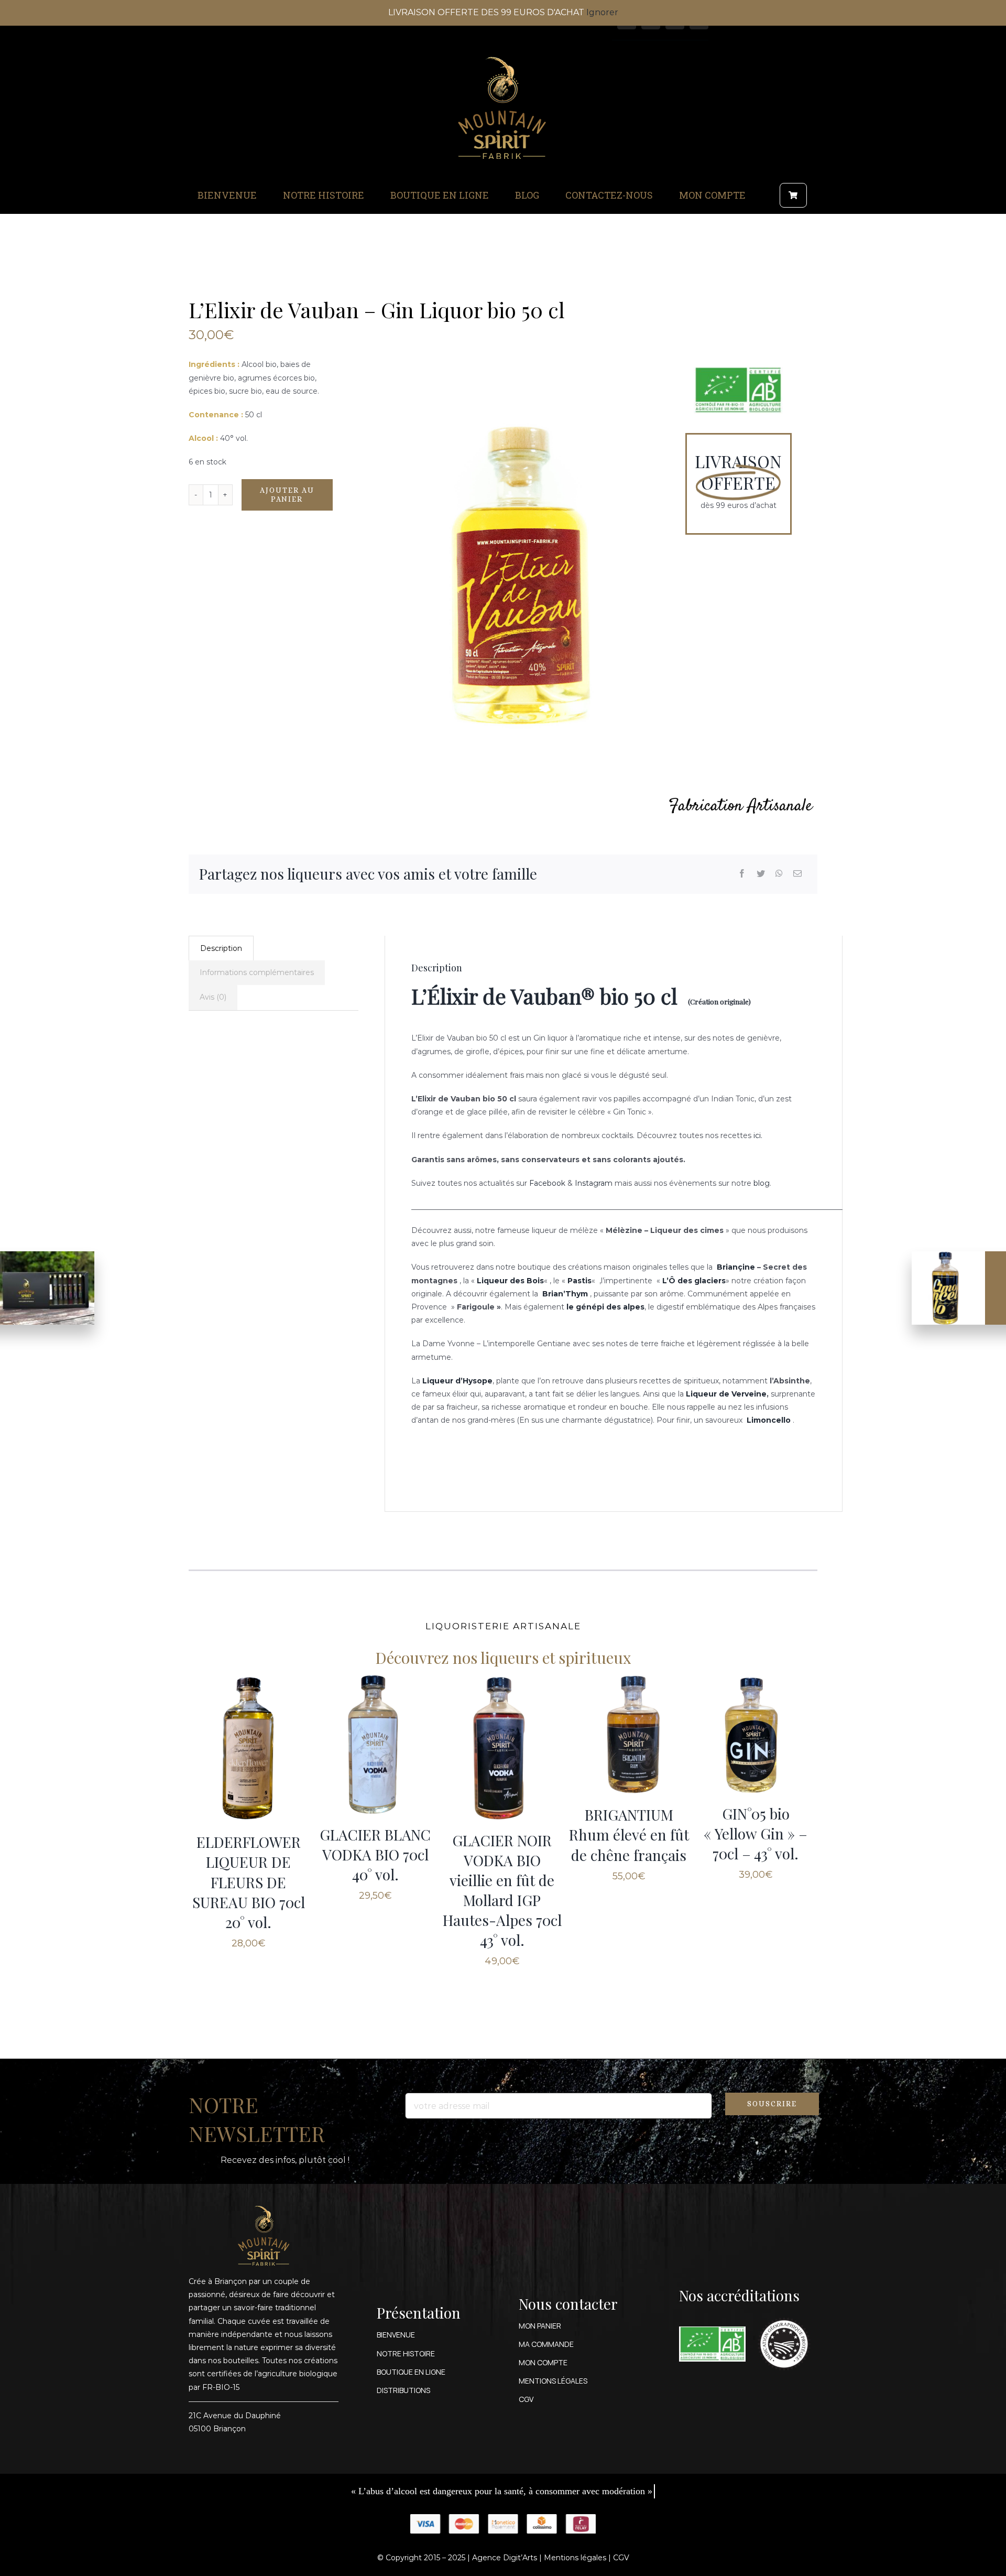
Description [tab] (221, 948)
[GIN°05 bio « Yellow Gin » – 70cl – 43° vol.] (756, 1734)
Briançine (736, 1267)
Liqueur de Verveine (726, 1394)
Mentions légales (575, 2558)
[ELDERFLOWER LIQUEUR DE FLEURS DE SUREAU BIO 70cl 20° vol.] (248, 1748)
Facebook (547, 1183)
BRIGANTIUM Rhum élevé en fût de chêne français (629, 1834)
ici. (758, 1135)
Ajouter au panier (287, 495)
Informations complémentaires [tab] (257, 972)
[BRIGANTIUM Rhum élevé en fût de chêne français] (629, 1735)
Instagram (594, 1183)
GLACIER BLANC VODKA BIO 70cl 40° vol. (375, 1854)
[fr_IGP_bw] (784, 2314)
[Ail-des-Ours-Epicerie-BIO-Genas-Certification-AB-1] (712, 2330)
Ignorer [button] (602, 12)
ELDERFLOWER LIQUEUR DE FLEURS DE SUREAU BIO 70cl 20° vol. (249, 1882)
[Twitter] (761, 874)
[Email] (797, 874)
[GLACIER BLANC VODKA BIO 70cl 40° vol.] (375, 1744)
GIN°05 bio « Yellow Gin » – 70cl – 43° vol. (756, 1833)
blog (762, 1183)
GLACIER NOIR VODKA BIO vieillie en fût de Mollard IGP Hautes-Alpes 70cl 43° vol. (502, 1890)
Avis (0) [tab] (213, 997)
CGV (621, 2558)
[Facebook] (742, 874)
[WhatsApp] (779, 874)
